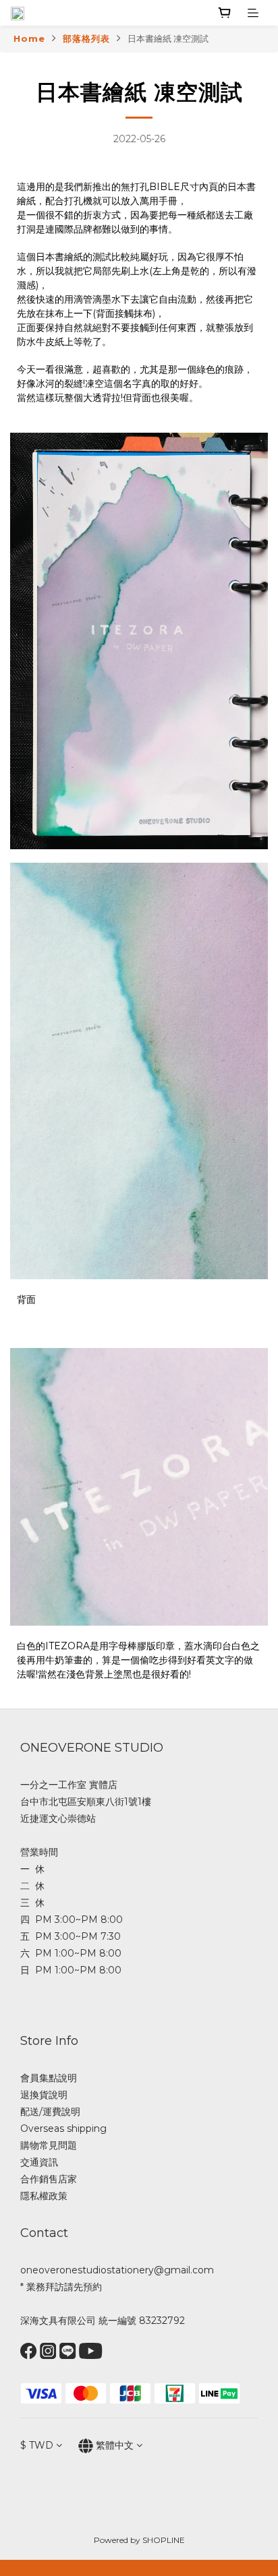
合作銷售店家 (49, 2179)
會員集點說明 (49, 2078)
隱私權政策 (44, 2196)
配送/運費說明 (50, 2112)
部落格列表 (86, 38)
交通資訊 (39, 2162)
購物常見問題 (49, 2145)
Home (29, 38)
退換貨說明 (44, 2095)
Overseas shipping (63, 2128)
